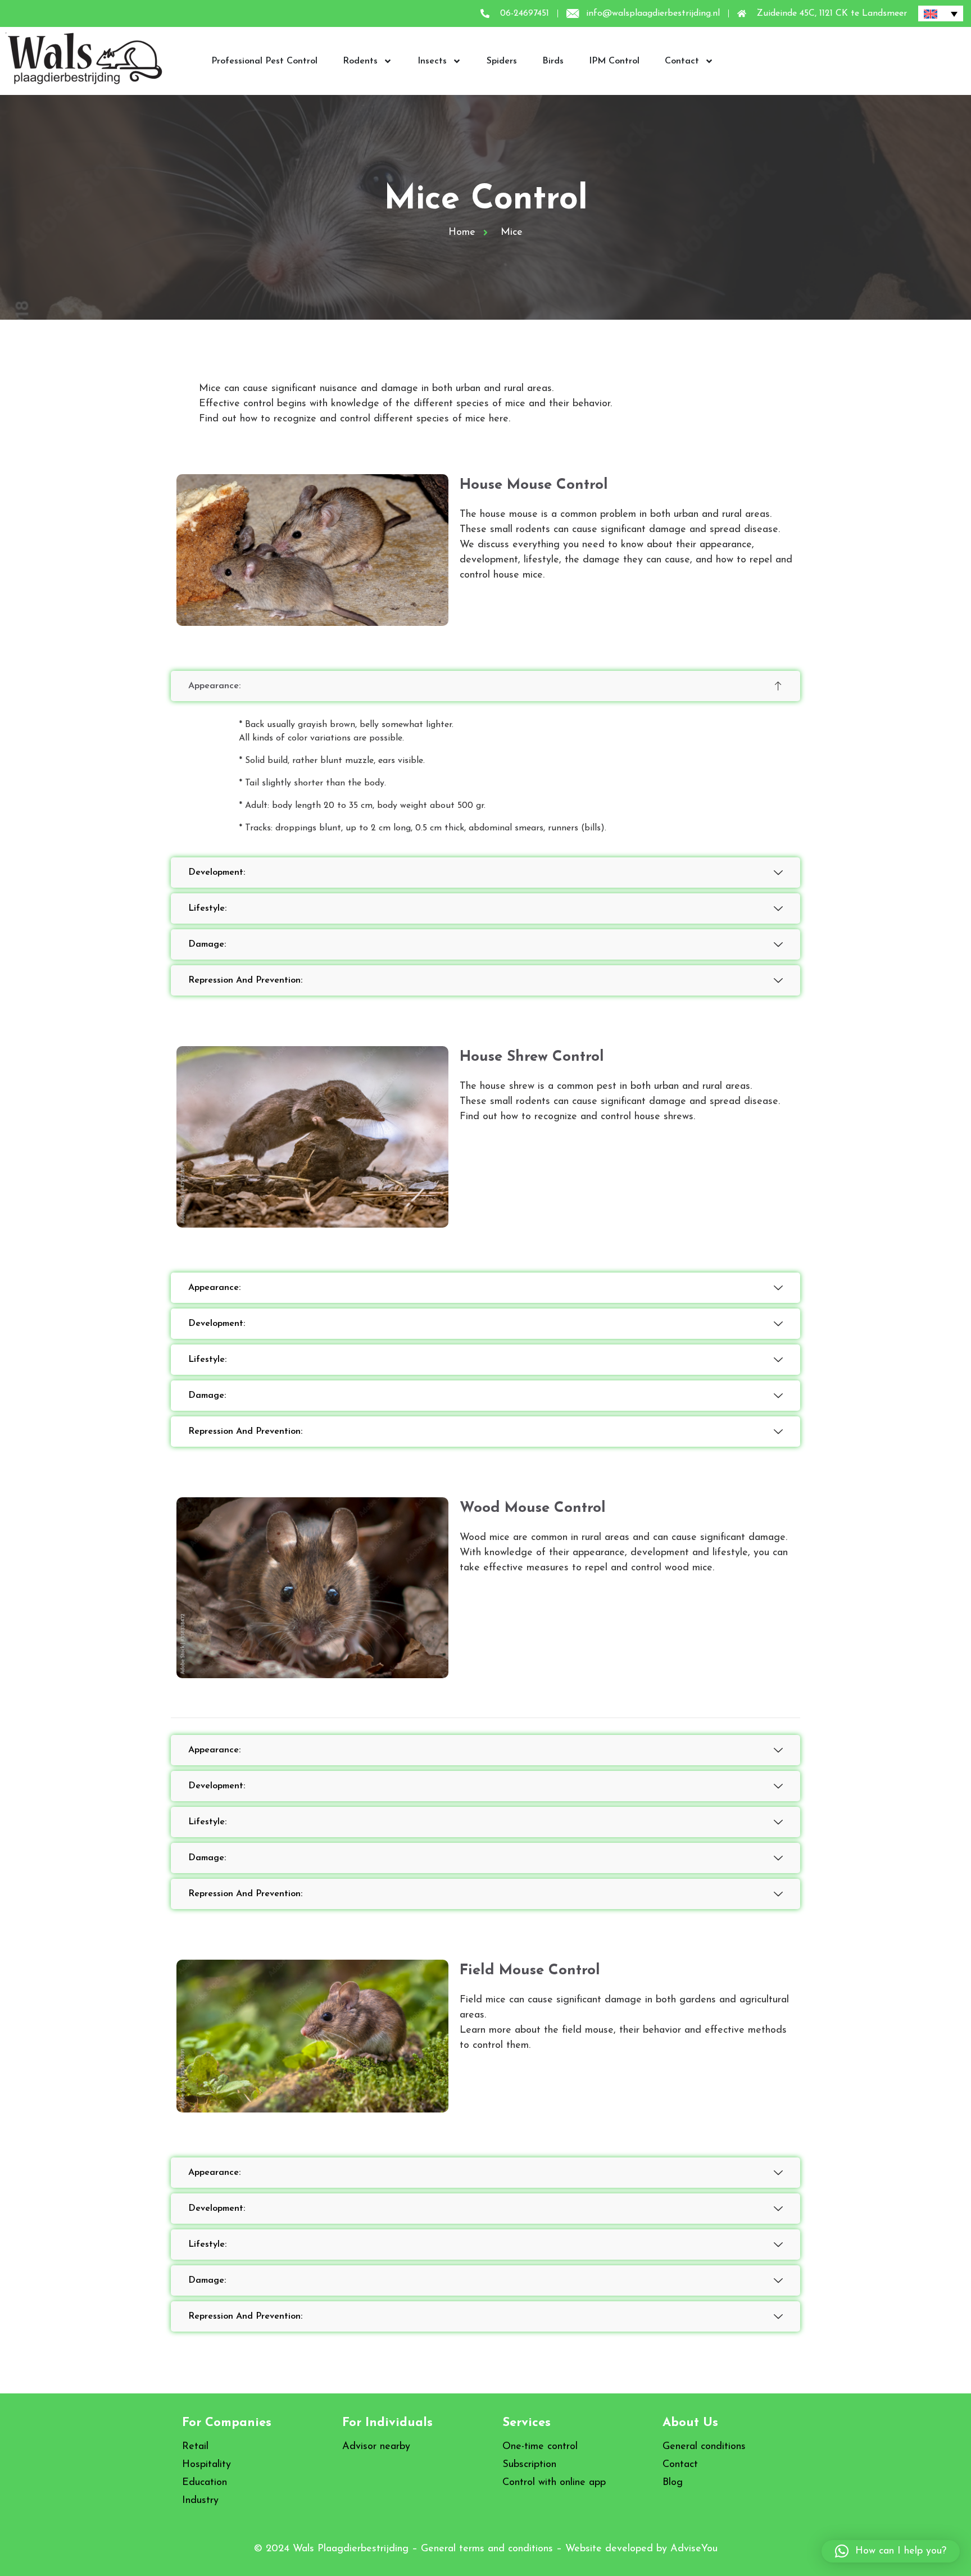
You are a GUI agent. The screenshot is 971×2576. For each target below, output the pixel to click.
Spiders (502, 61)
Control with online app (554, 2483)
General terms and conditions (487, 2549)
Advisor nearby (376, 2447)
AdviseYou (694, 2549)
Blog (673, 2483)
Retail (195, 2447)
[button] (891, 2551)
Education (205, 2483)
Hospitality (207, 2465)
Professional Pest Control (264, 61)
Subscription (529, 2465)
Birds (553, 61)
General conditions (704, 2447)
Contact (682, 61)
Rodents (360, 61)
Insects (432, 61)
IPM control (614, 61)
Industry (200, 2501)
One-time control (540, 2447)
